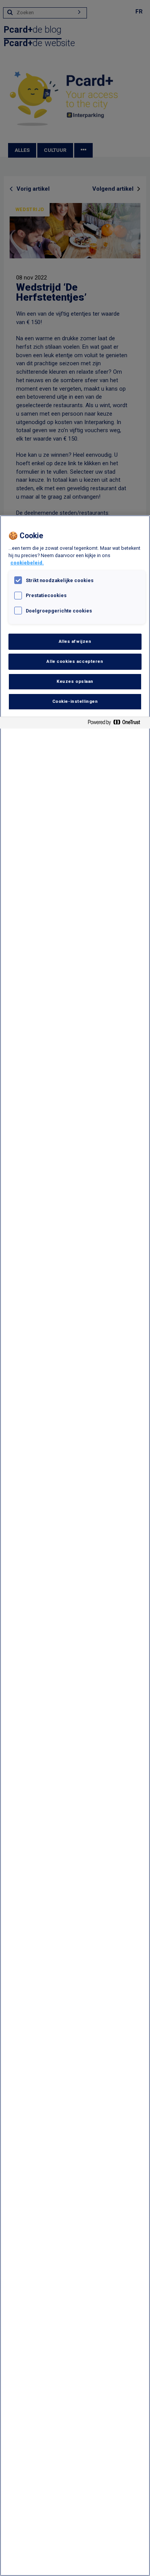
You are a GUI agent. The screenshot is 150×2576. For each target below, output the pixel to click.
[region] (75, 1546)
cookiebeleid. (27, 563)
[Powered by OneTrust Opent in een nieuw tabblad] (117, 724)
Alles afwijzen (75, 641)
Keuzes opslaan (75, 681)
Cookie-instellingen (75, 701)
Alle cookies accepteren (75, 661)
